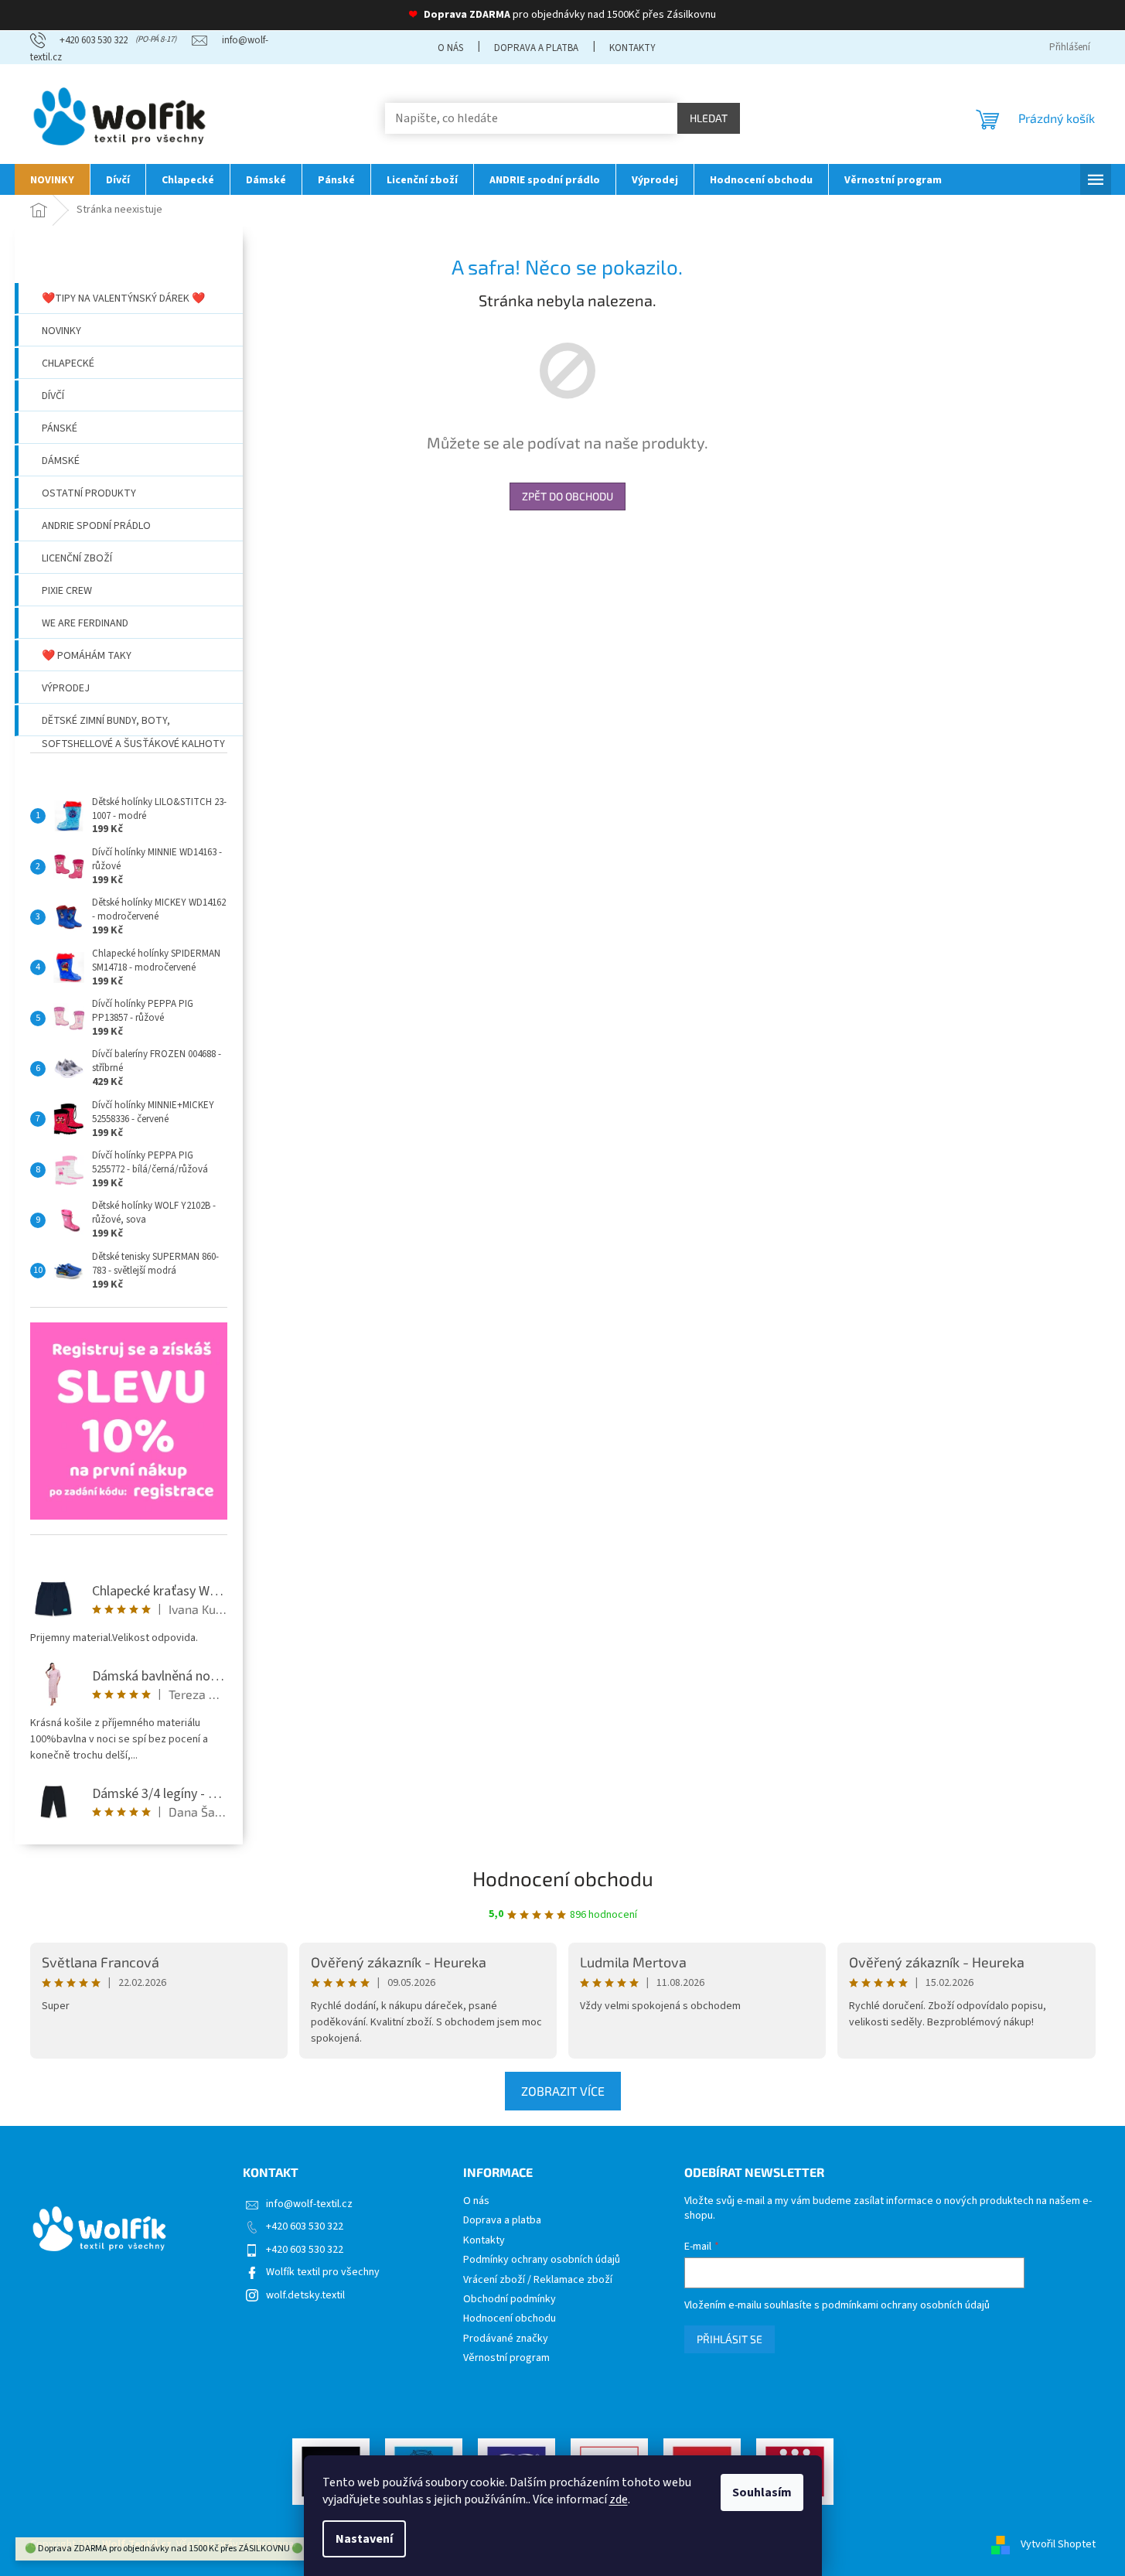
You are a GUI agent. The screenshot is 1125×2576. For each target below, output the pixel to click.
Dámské (61, 461)
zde (619, 2499)
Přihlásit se (730, 2339)
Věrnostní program (506, 2358)
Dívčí (53, 396)
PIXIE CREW (67, 591)
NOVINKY (61, 331)
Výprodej (66, 688)
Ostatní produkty (89, 493)
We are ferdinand (85, 623)
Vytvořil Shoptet (1058, 2544)
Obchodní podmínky (510, 2300)
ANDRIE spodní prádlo (96, 526)
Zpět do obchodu (568, 496)
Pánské (60, 428)
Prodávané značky (506, 2339)
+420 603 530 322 (305, 2226)
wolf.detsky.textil (305, 2295)
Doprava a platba (536, 48)
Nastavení (364, 2539)
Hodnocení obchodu (563, 1878)
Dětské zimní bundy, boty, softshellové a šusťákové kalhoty (133, 725)
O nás (450, 48)
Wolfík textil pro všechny (323, 2272)
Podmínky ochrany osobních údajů (542, 2260)
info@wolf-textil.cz (309, 2204)
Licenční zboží (77, 558)
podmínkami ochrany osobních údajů (906, 2305)
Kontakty (632, 48)
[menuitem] (52, 179)
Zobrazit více (563, 2091)
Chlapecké (68, 363)
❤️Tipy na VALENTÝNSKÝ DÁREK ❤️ (123, 299)
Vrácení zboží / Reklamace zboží (538, 2280)
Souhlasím (762, 2492)
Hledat (709, 118)
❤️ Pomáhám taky (87, 656)
